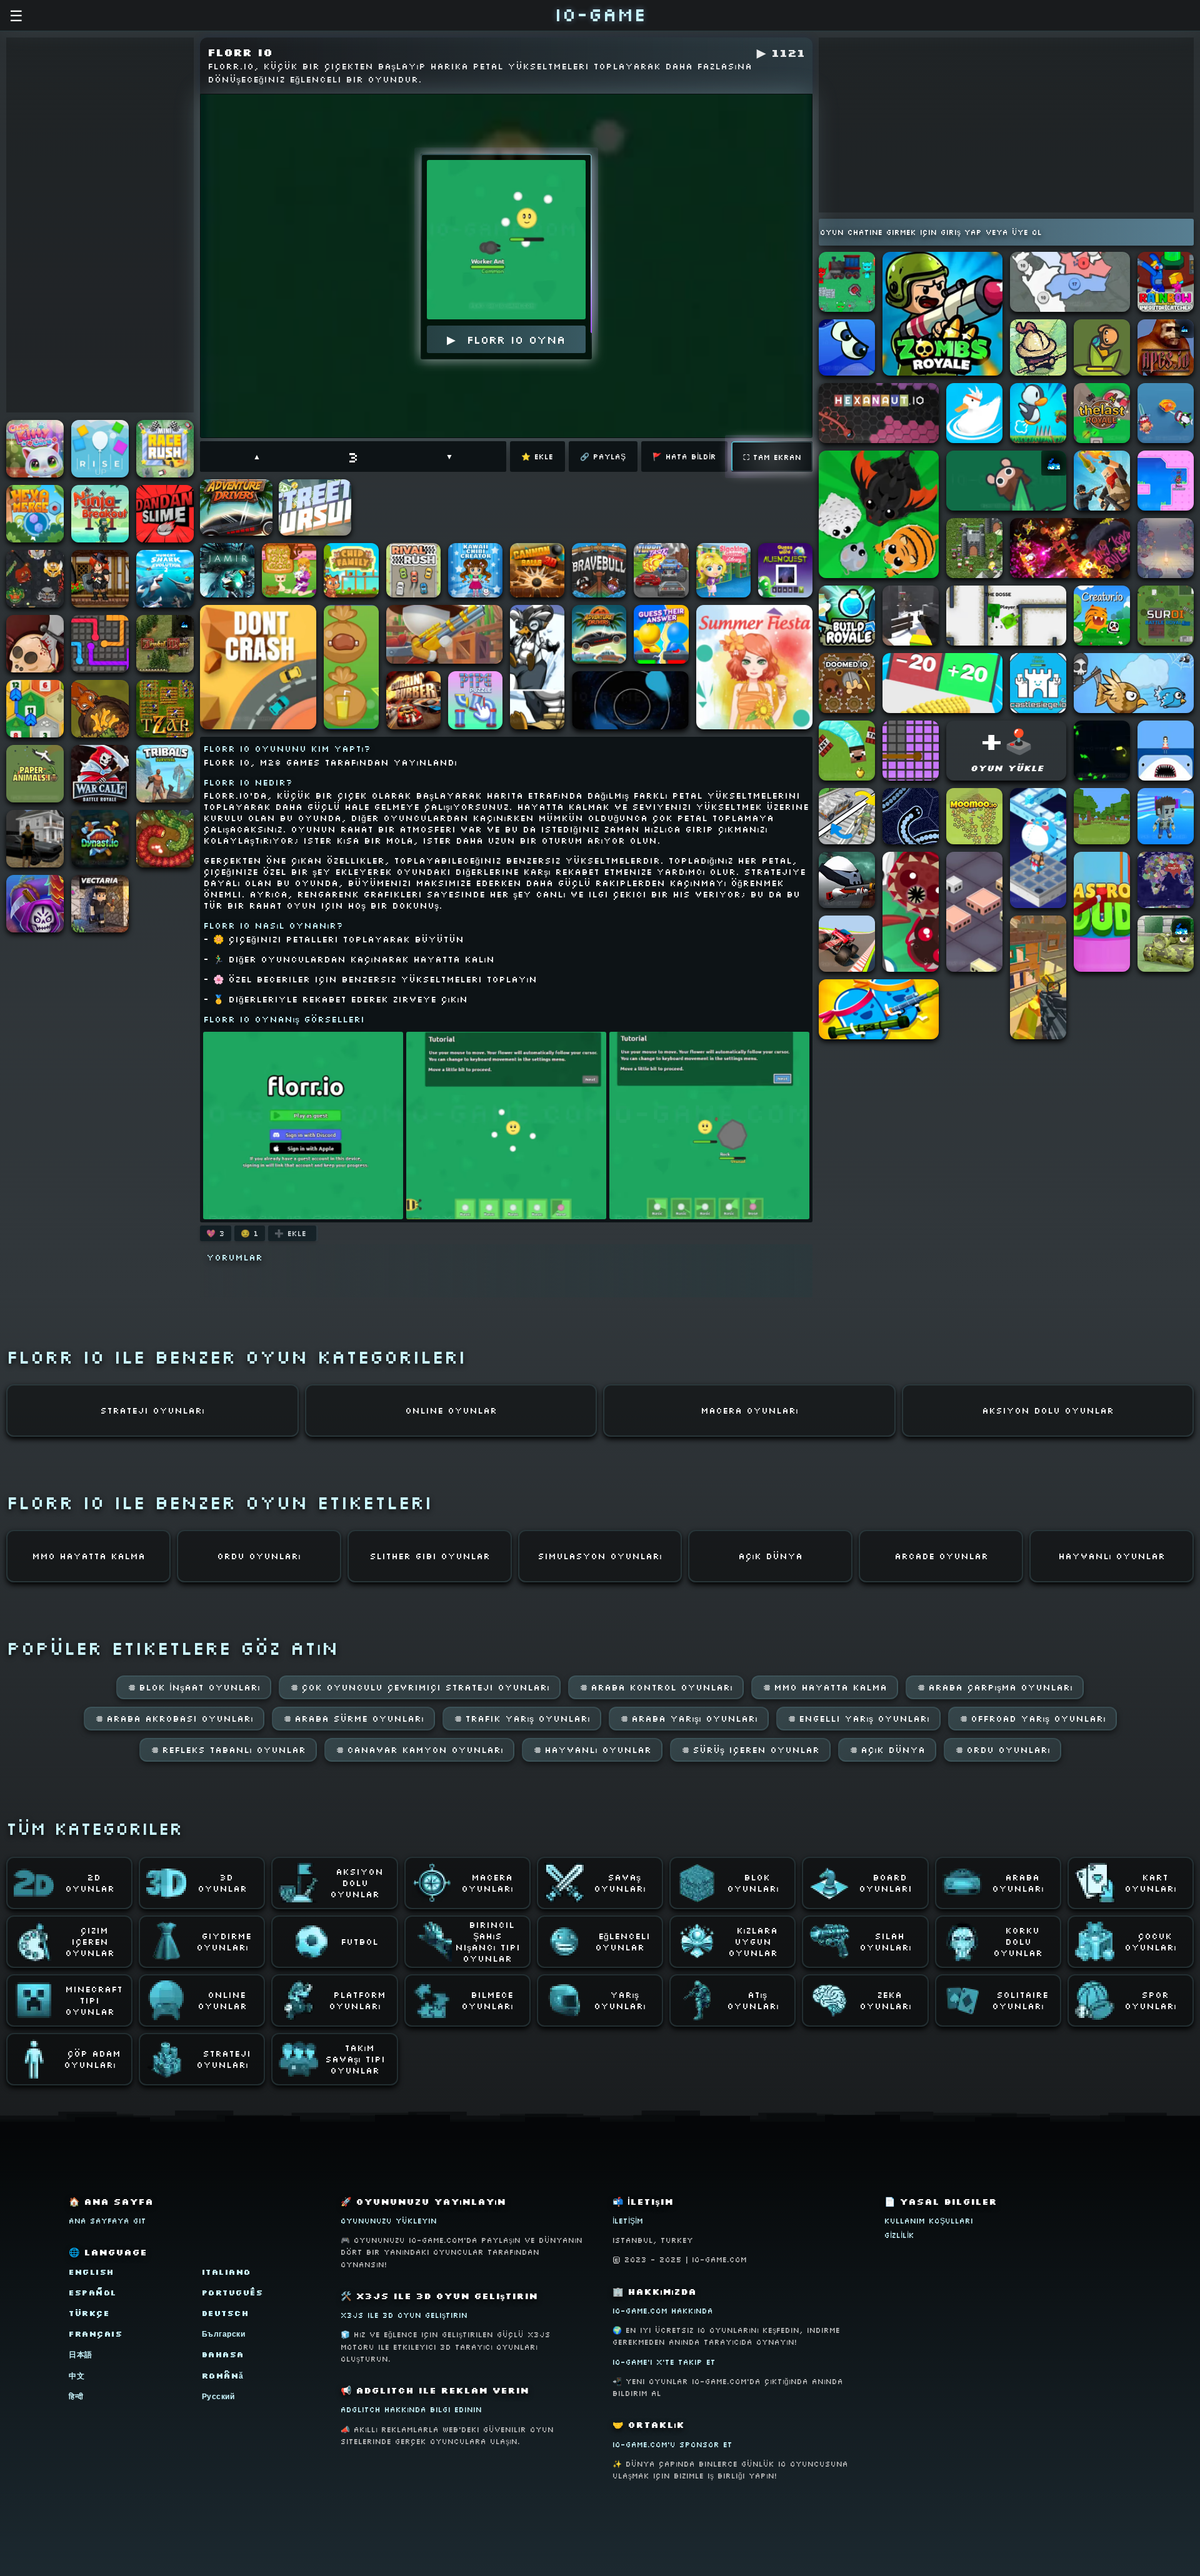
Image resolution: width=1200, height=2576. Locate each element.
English (92, 2272)
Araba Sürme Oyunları (353, 1719)
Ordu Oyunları (1002, 1750)
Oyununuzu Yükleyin (389, 2221)
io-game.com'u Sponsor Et (672, 2444)
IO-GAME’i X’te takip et (664, 2362)
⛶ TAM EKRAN (772, 457)
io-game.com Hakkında (663, 2311)
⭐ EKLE (537, 457)
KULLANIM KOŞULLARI (929, 2221)
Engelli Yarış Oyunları (858, 1719)
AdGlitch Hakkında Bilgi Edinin (411, 2409)
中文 (77, 2376)
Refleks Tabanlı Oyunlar (228, 1750)
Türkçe (89, 2313)
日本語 (81, 2354)
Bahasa (223, 2354)
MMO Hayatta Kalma (825, 1687)
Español (93, 2293)
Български (224, 2334)
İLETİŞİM (628, 2221)
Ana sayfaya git (107, 2221)
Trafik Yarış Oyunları (522, 1719)
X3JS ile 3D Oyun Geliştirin (404, 2315)
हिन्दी (76, 2396)
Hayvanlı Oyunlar (592, 1750)
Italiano (227, 2272)
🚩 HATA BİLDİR (684, 457)
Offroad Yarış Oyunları (1032, 1719)
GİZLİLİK (899, 2235)
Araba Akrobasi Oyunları (174, 1719)
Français (96, 2334)
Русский (218, 2396)
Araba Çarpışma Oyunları (995, 1687)
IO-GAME (600, 14)
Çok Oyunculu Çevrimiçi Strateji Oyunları (420, 1687)
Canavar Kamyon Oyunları (419, 1750)
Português (233, 2293)
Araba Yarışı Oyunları (689, 1719)
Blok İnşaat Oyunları (194, 1687)
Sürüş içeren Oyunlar (750, 1750)
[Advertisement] (100, 225)
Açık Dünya (887, 1750)
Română (223, 2376)
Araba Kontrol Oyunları (656, 1687)
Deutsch (226, 2313)
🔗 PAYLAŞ (603, 457)
